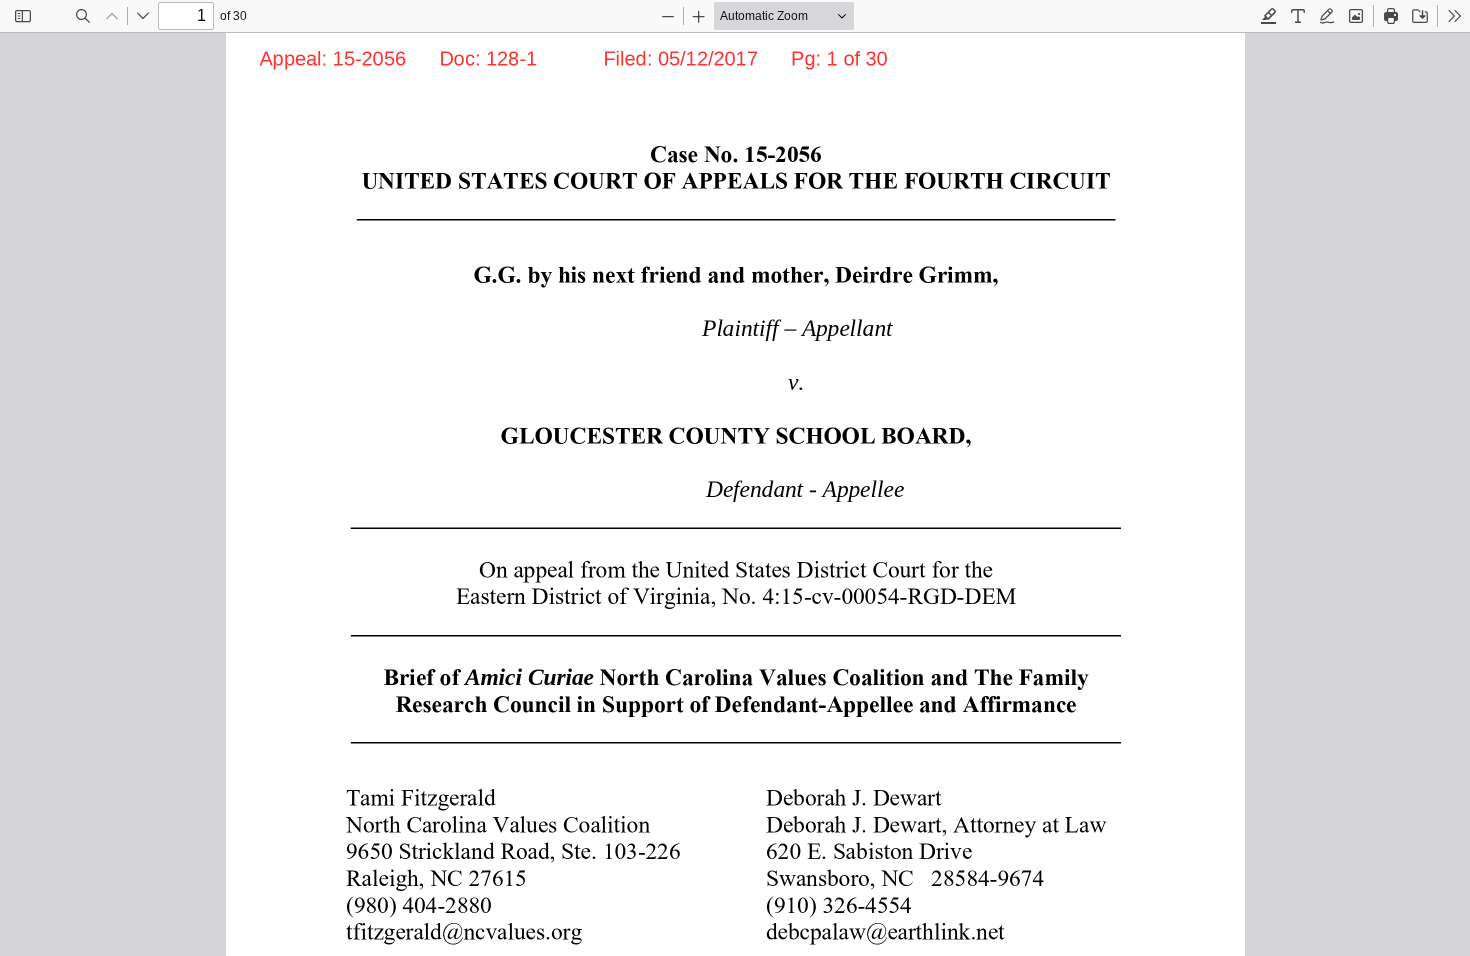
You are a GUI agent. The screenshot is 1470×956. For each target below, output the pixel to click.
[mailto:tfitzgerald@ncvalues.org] (460, 930)
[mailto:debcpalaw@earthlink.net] (880, 930)
